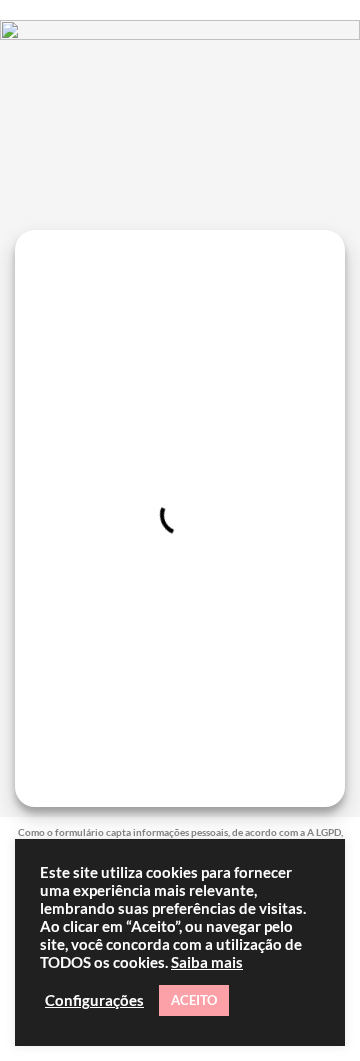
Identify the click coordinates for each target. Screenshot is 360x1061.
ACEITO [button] (194, 1000)
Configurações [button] (94, 1000)
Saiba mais (207, 962)
